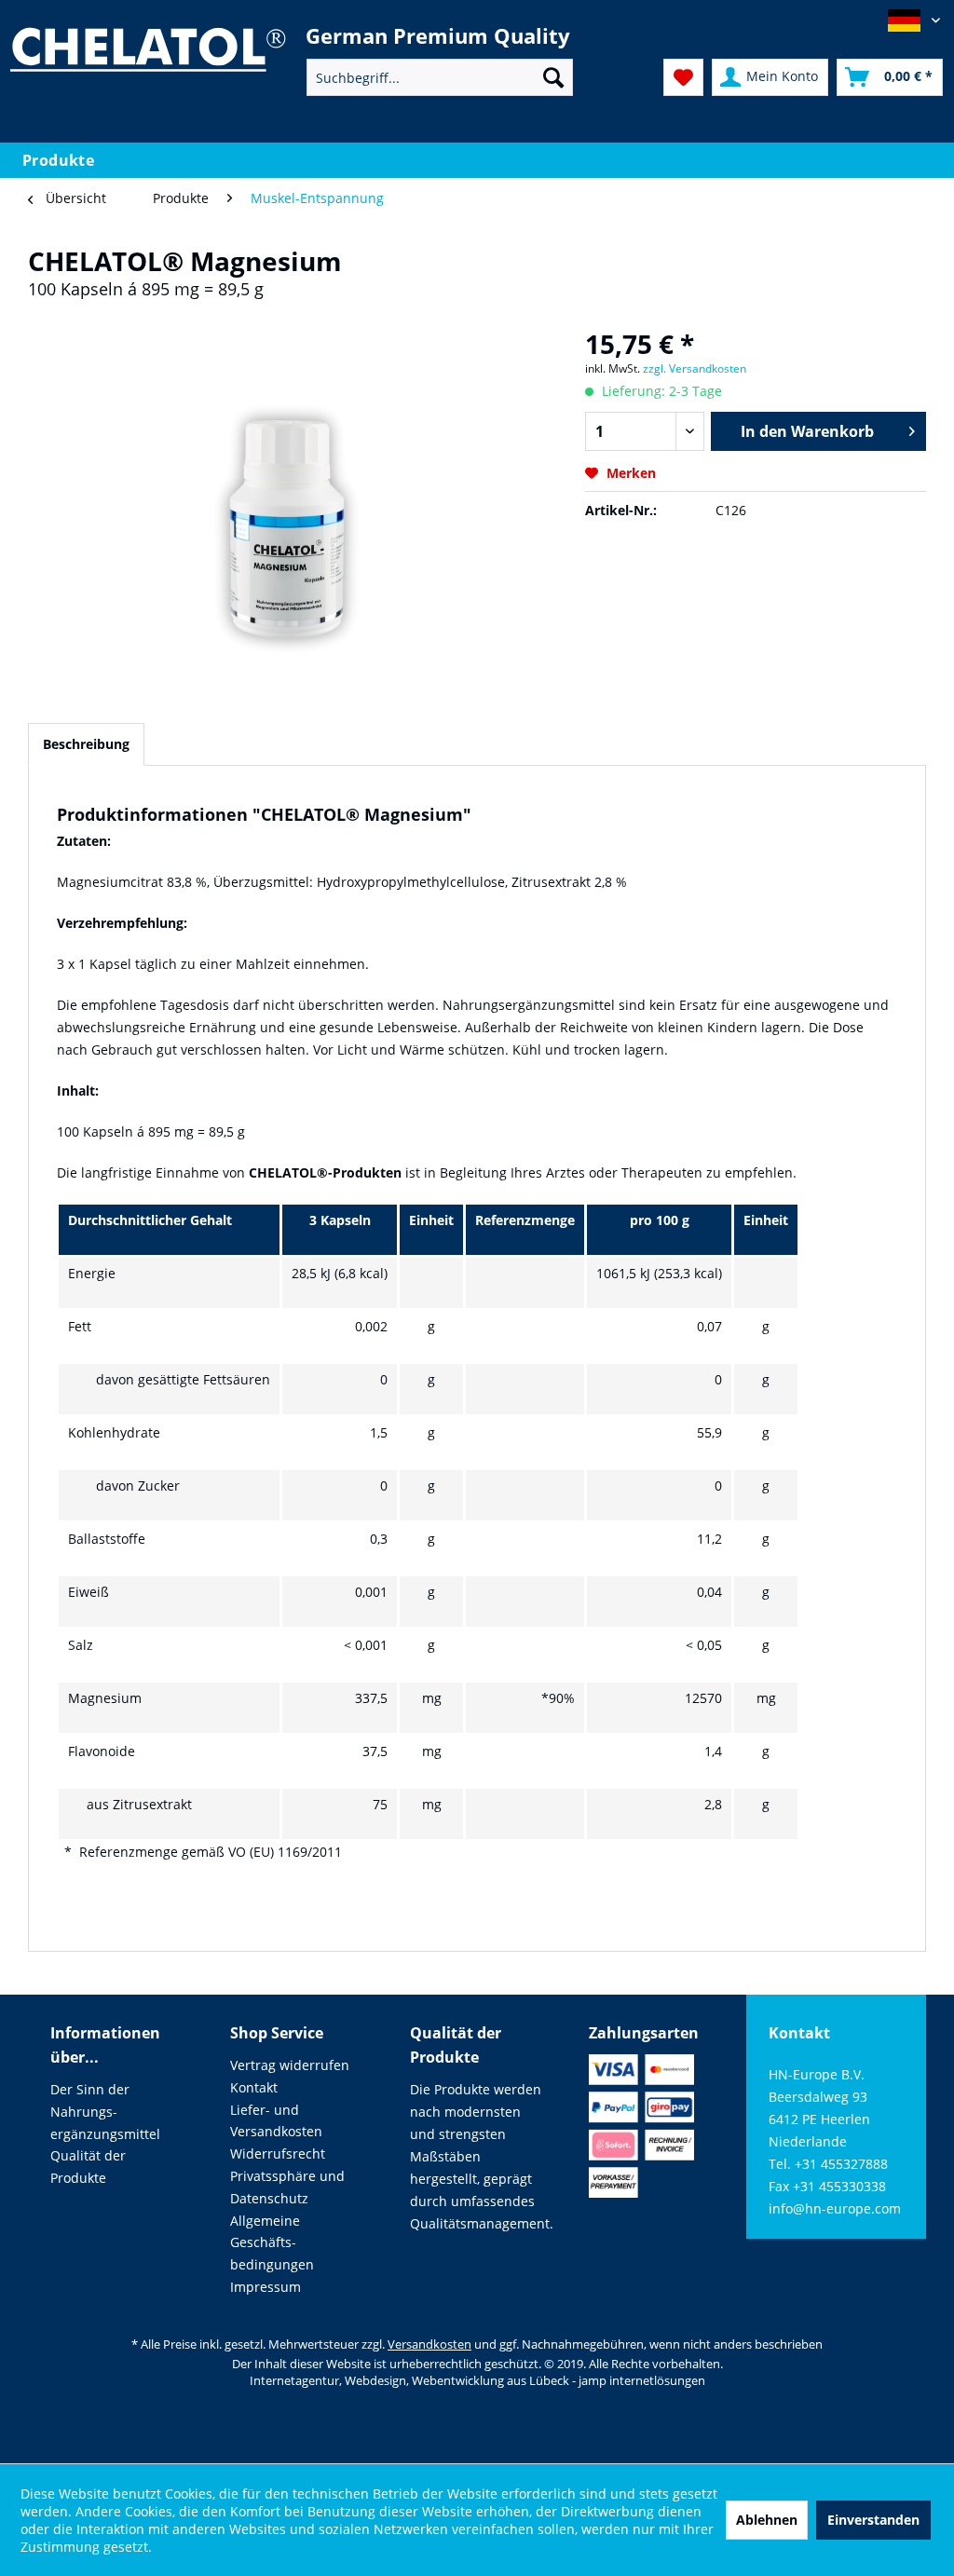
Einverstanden (873, 2520)
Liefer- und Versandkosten (276, 2121)
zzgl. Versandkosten (695, 368)
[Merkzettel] (683, 77)
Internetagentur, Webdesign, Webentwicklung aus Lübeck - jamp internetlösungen (477, 2380)
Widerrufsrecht (278, 2153)
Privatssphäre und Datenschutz (287, 2187)
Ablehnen (767, 2520)
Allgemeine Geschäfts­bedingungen (272, 2243)
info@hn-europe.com (835, 2208)
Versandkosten (429, 2344)
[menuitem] (440, 77)
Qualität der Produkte (88, 2167)
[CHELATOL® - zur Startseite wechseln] (148, 62)
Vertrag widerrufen (290, 2065)
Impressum (266, 2287)
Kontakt (254, 2087)
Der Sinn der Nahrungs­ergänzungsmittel (105, 2112)
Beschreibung (86, 744)
